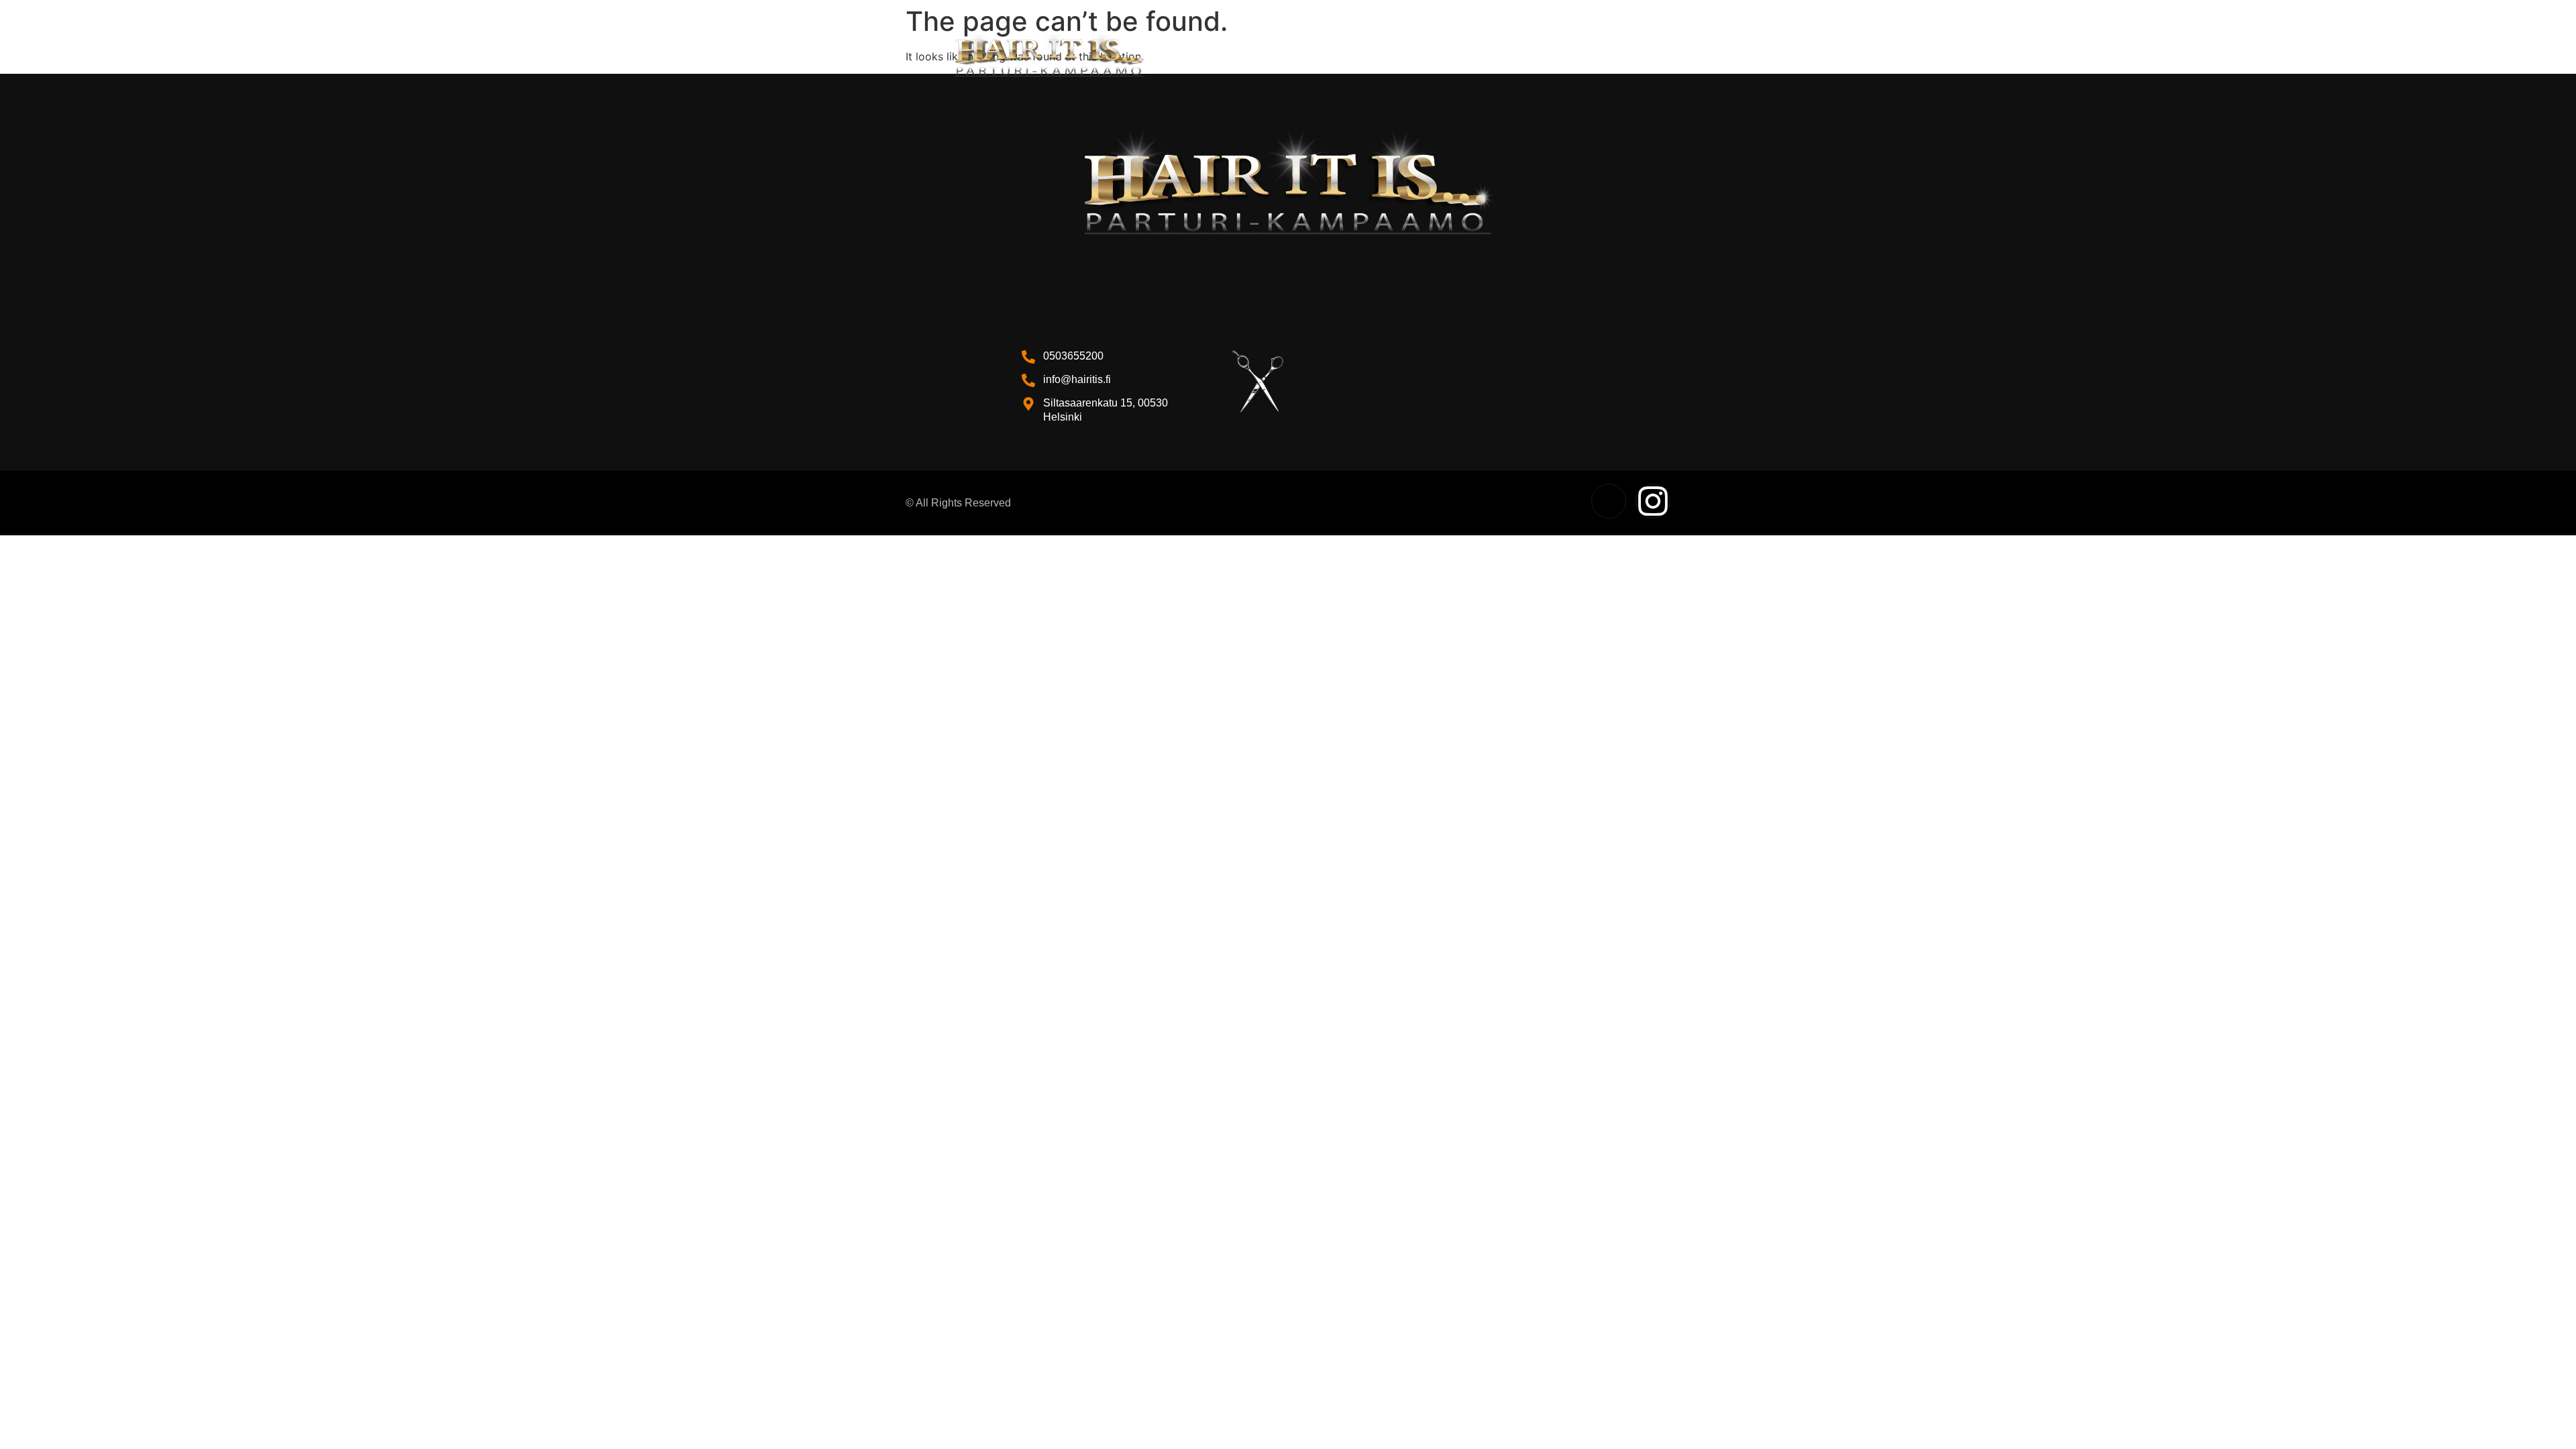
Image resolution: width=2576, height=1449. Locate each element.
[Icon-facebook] (1609, 501)
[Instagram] (1653, 501)
